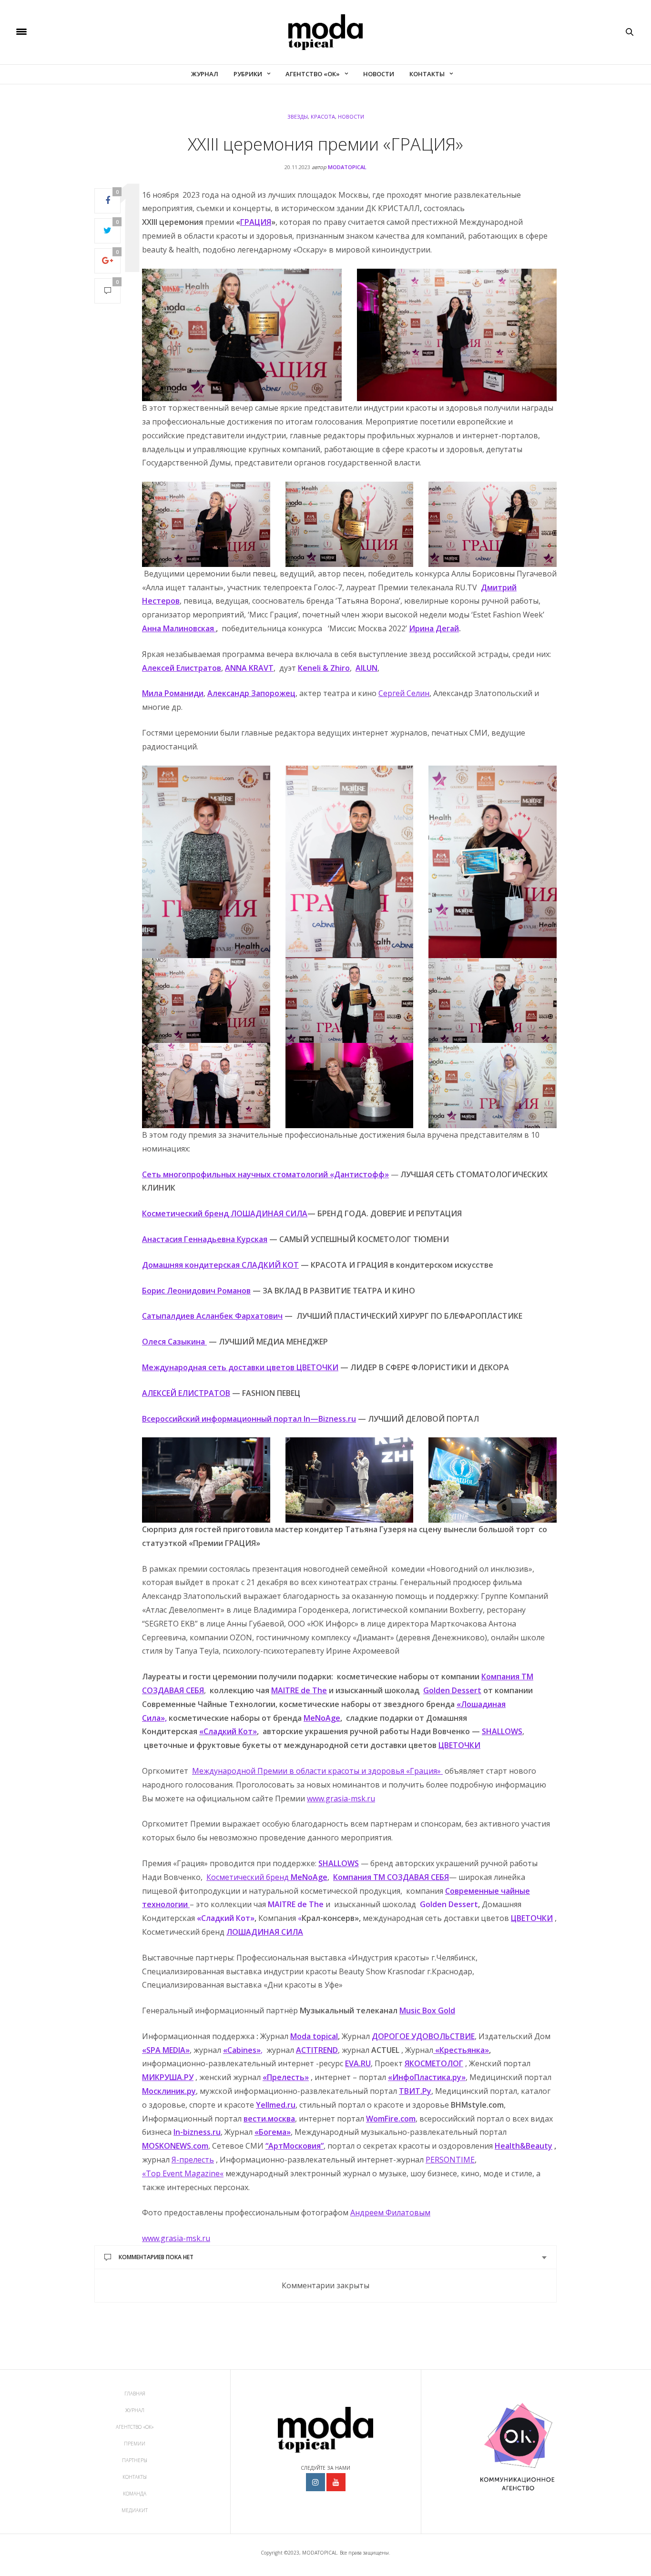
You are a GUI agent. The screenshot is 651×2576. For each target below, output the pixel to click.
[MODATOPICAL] (325, 32)
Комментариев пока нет (156, 2257)
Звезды (298, 116)
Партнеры (135, 2460)
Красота (323, 116)
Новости (379, 74)
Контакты (427, 74)
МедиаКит (135, 2510)
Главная (135, 2394)
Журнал (205, 74)
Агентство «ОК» (313, 74)
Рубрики (248, 74)
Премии (135, 2444)
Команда (135, 2494)
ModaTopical (347, 167)
